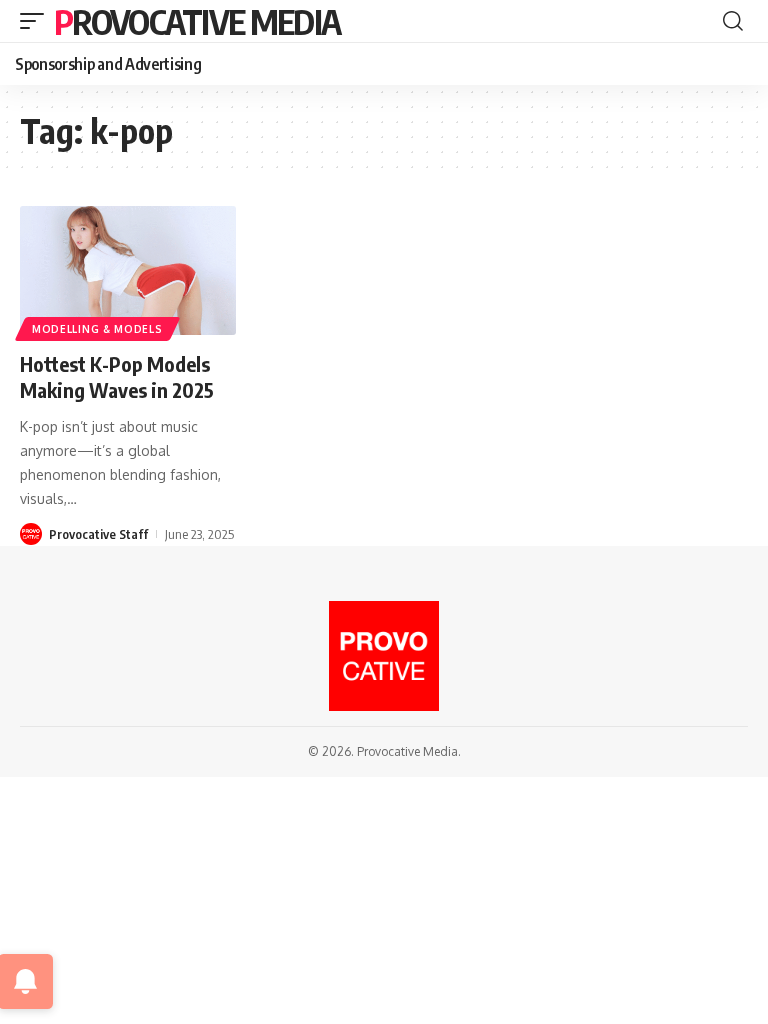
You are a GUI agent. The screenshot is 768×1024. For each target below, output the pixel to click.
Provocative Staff (98, 534)
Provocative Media (197, 21)
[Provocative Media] (384, 656)
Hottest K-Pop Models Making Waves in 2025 (117, 376)
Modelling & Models (97, 329)
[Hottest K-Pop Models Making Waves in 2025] (128, 271)
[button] (37, 21)
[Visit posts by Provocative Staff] (31, 534)
